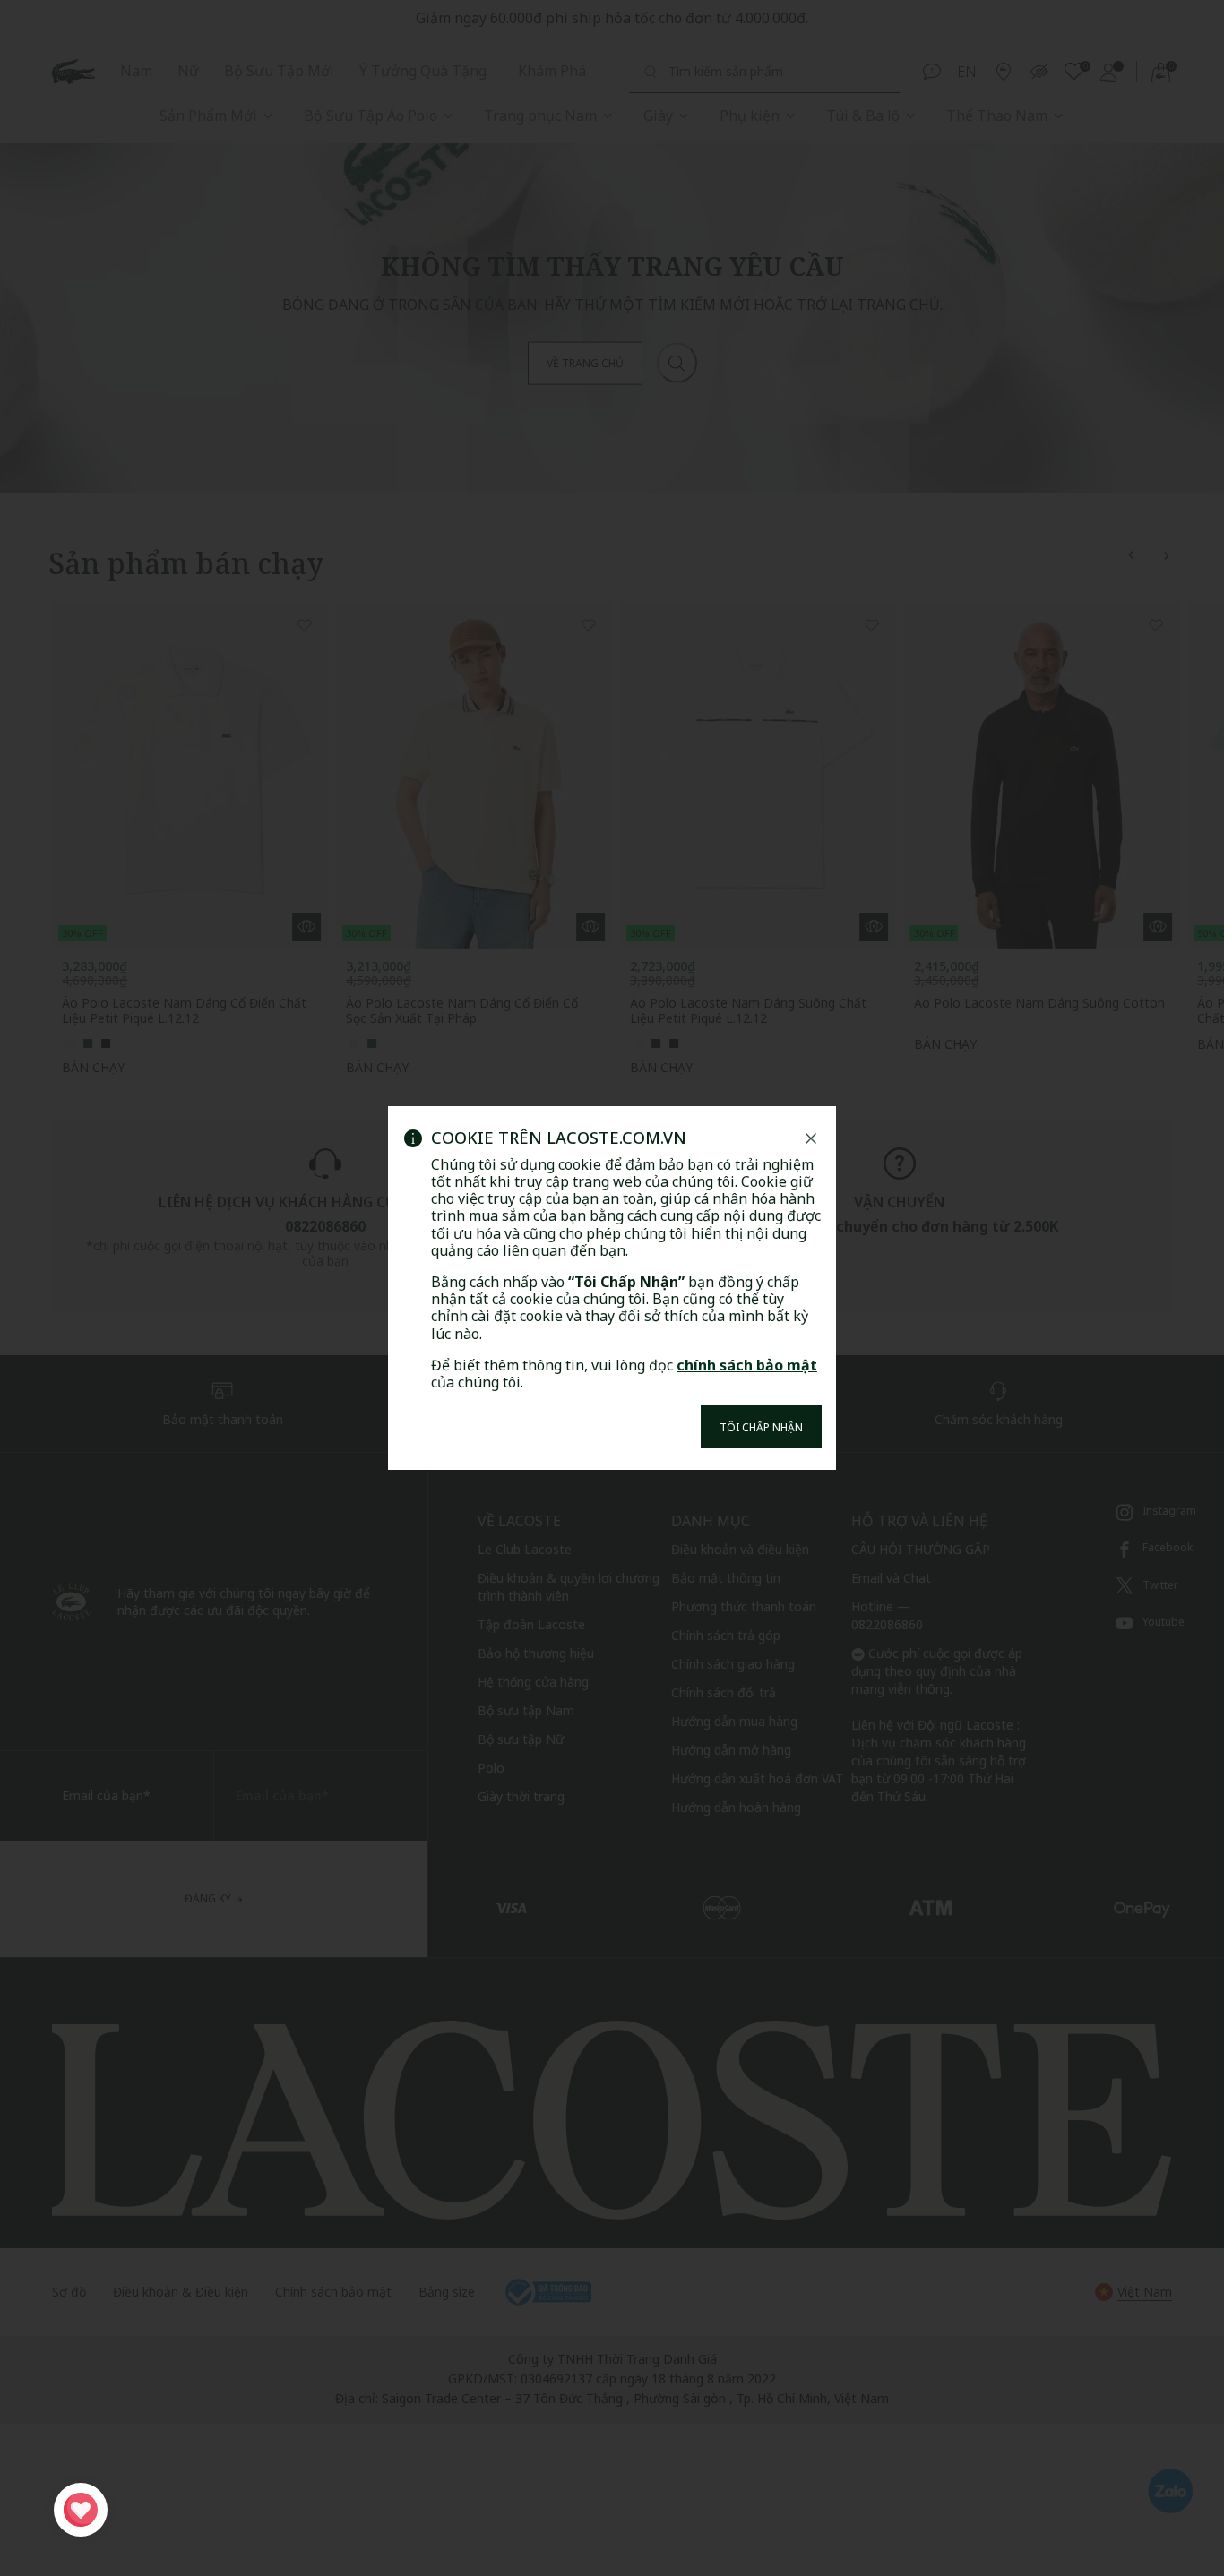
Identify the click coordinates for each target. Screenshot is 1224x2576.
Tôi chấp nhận (761, 1427)
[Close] (811, 1138)
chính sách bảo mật (747, 1365)
